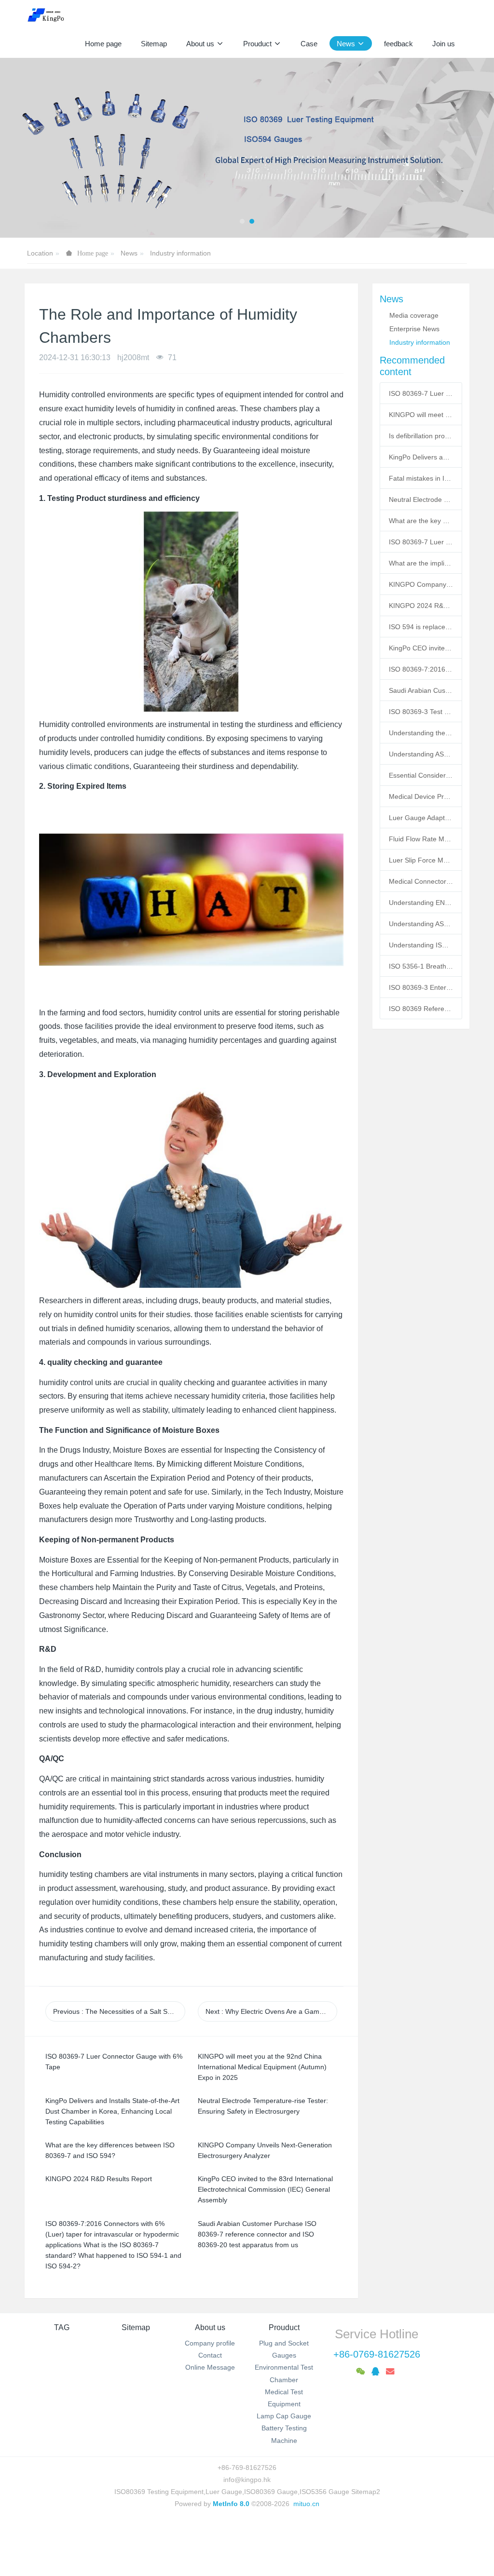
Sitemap (136, 2327)
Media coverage (414, 315)
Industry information (180, 253)
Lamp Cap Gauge (284, 2416)
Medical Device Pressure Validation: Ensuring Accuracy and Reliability (421, 796)
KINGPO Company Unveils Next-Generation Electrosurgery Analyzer (421, 584)
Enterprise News (414, 329)
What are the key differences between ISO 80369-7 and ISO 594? (421, 521)
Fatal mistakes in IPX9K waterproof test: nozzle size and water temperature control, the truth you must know (421, 478)
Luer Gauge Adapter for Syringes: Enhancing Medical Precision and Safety (421, 818)
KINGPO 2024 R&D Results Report (421, 606)
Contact (210, 2355)
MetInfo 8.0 (231, 2504)
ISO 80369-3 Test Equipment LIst (421, 712)
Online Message (210, 2367)
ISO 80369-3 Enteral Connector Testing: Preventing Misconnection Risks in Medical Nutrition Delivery (421, 987)
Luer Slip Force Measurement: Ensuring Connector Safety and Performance (421, 860)
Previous (119, 2011)
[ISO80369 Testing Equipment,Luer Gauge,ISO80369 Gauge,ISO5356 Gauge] (51, 14)
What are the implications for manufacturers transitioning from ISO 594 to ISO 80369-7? (421, 563)
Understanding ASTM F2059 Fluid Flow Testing (421, 924)
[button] (25, 148)
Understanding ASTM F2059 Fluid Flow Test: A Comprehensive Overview (421, 754)
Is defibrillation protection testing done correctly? (421, 436)
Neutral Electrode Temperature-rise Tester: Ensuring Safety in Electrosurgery (421, 499)
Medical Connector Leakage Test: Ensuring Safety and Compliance (421, 881)
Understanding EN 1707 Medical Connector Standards (421, 903)
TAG (62, 2327)
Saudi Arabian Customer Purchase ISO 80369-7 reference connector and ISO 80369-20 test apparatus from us (421, 690)
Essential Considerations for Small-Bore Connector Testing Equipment (421, 775)
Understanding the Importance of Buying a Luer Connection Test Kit (421, 733)
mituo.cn (306, 2504)
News (129, 253)
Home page (103, 44)
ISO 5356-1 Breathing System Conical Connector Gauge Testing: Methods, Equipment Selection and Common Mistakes (421, 966)
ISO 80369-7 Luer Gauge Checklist (421, 542)
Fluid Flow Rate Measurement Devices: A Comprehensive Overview (421, 839)
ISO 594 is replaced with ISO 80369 (421, 627)
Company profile (210, 2343)
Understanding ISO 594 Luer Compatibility (421, 945)
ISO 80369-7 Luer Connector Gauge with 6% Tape (421, 393)
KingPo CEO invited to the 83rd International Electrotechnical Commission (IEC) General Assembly (421, 648)
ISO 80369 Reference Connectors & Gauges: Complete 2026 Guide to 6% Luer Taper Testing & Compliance (421, 1009)
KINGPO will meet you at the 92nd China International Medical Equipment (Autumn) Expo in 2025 (421, 415)
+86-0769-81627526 (377, 2354)
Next (271, 2011)
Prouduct (284, 2327)
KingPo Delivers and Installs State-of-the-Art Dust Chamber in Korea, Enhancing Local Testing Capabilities (421, 457)
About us (210, 2327)
